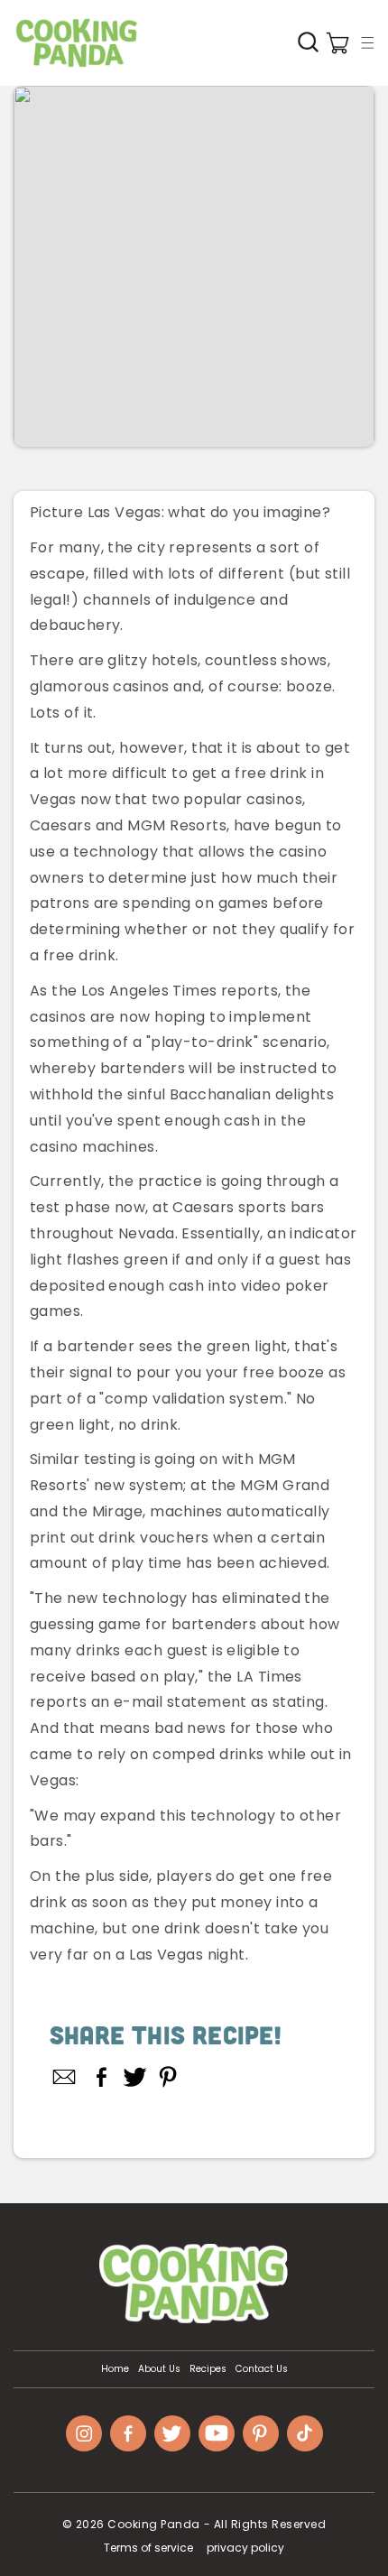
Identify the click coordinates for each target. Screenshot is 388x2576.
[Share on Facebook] (102, 2077)
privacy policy (245, 2548)
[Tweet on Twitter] (135, 2077)
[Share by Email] (65, 2077)
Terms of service (148, 2548)
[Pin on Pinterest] (168, 2077)
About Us (159, 2369)
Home (115, 2369)
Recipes (208, 2369)
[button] (367, 42)
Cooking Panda (154, 2524)
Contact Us (262, 2369)
